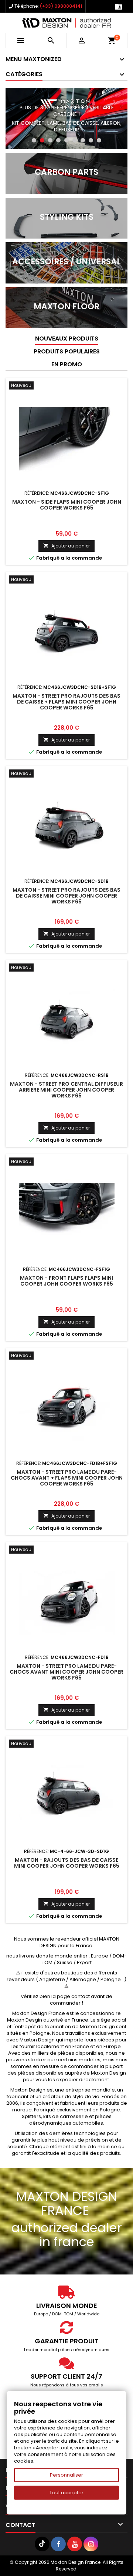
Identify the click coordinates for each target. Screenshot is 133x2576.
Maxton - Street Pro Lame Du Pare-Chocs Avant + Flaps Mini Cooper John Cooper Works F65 (67, 1478)
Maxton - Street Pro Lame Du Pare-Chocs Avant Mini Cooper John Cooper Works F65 (66, 1672)
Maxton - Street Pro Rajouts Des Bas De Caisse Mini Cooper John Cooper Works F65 (66, 896)
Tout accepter (66, 2493)
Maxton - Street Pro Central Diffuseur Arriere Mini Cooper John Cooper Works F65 (66, 1090)
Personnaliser (66, 2475)
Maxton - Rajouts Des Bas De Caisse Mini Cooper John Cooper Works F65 (67, 1863)
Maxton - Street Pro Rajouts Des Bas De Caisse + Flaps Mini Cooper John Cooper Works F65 (66, 702)
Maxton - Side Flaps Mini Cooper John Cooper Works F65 (67, 505)
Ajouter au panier (66, 546)
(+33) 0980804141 (61, 6)
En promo (67, 364)
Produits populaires (67, 351)
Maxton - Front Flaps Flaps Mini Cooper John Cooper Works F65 (66, 1281)
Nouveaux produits (67, 339)
